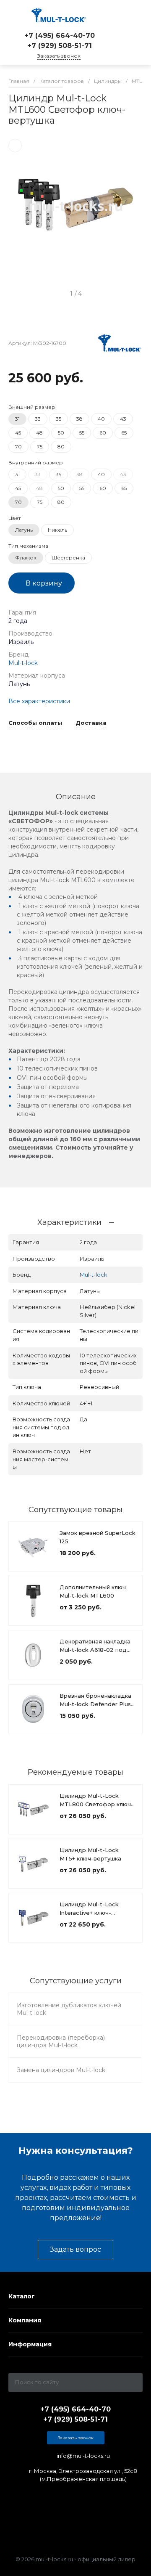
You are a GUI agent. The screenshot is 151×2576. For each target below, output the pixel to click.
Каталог (22, 2296)
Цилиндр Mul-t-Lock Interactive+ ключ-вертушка (89, 1913)
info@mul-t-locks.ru (83, 2456)
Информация (30, 2344)
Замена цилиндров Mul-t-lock (61, 2070)
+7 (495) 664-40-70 (60, 36)
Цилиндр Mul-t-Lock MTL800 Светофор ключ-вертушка (96, 1804)
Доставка (91, 723)
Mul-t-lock (23, 663)
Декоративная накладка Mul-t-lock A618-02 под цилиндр (95, 1650)
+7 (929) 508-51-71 (60, 46)
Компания (25, 2320)
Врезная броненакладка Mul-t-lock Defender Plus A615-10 (95, 1704)
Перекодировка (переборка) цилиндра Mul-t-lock (61, 2041)
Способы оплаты (35, 723)
